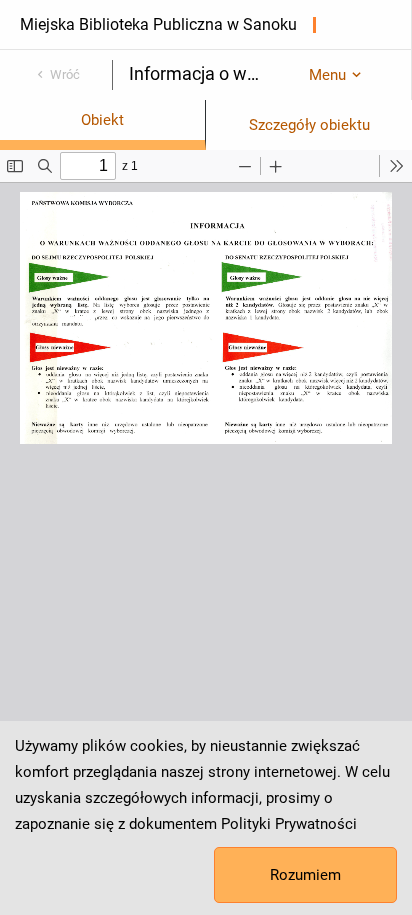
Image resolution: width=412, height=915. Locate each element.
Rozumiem (305, 875)
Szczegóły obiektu (309, 125)
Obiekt (102, 120)
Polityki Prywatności (289, 824)
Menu (327, 75)
